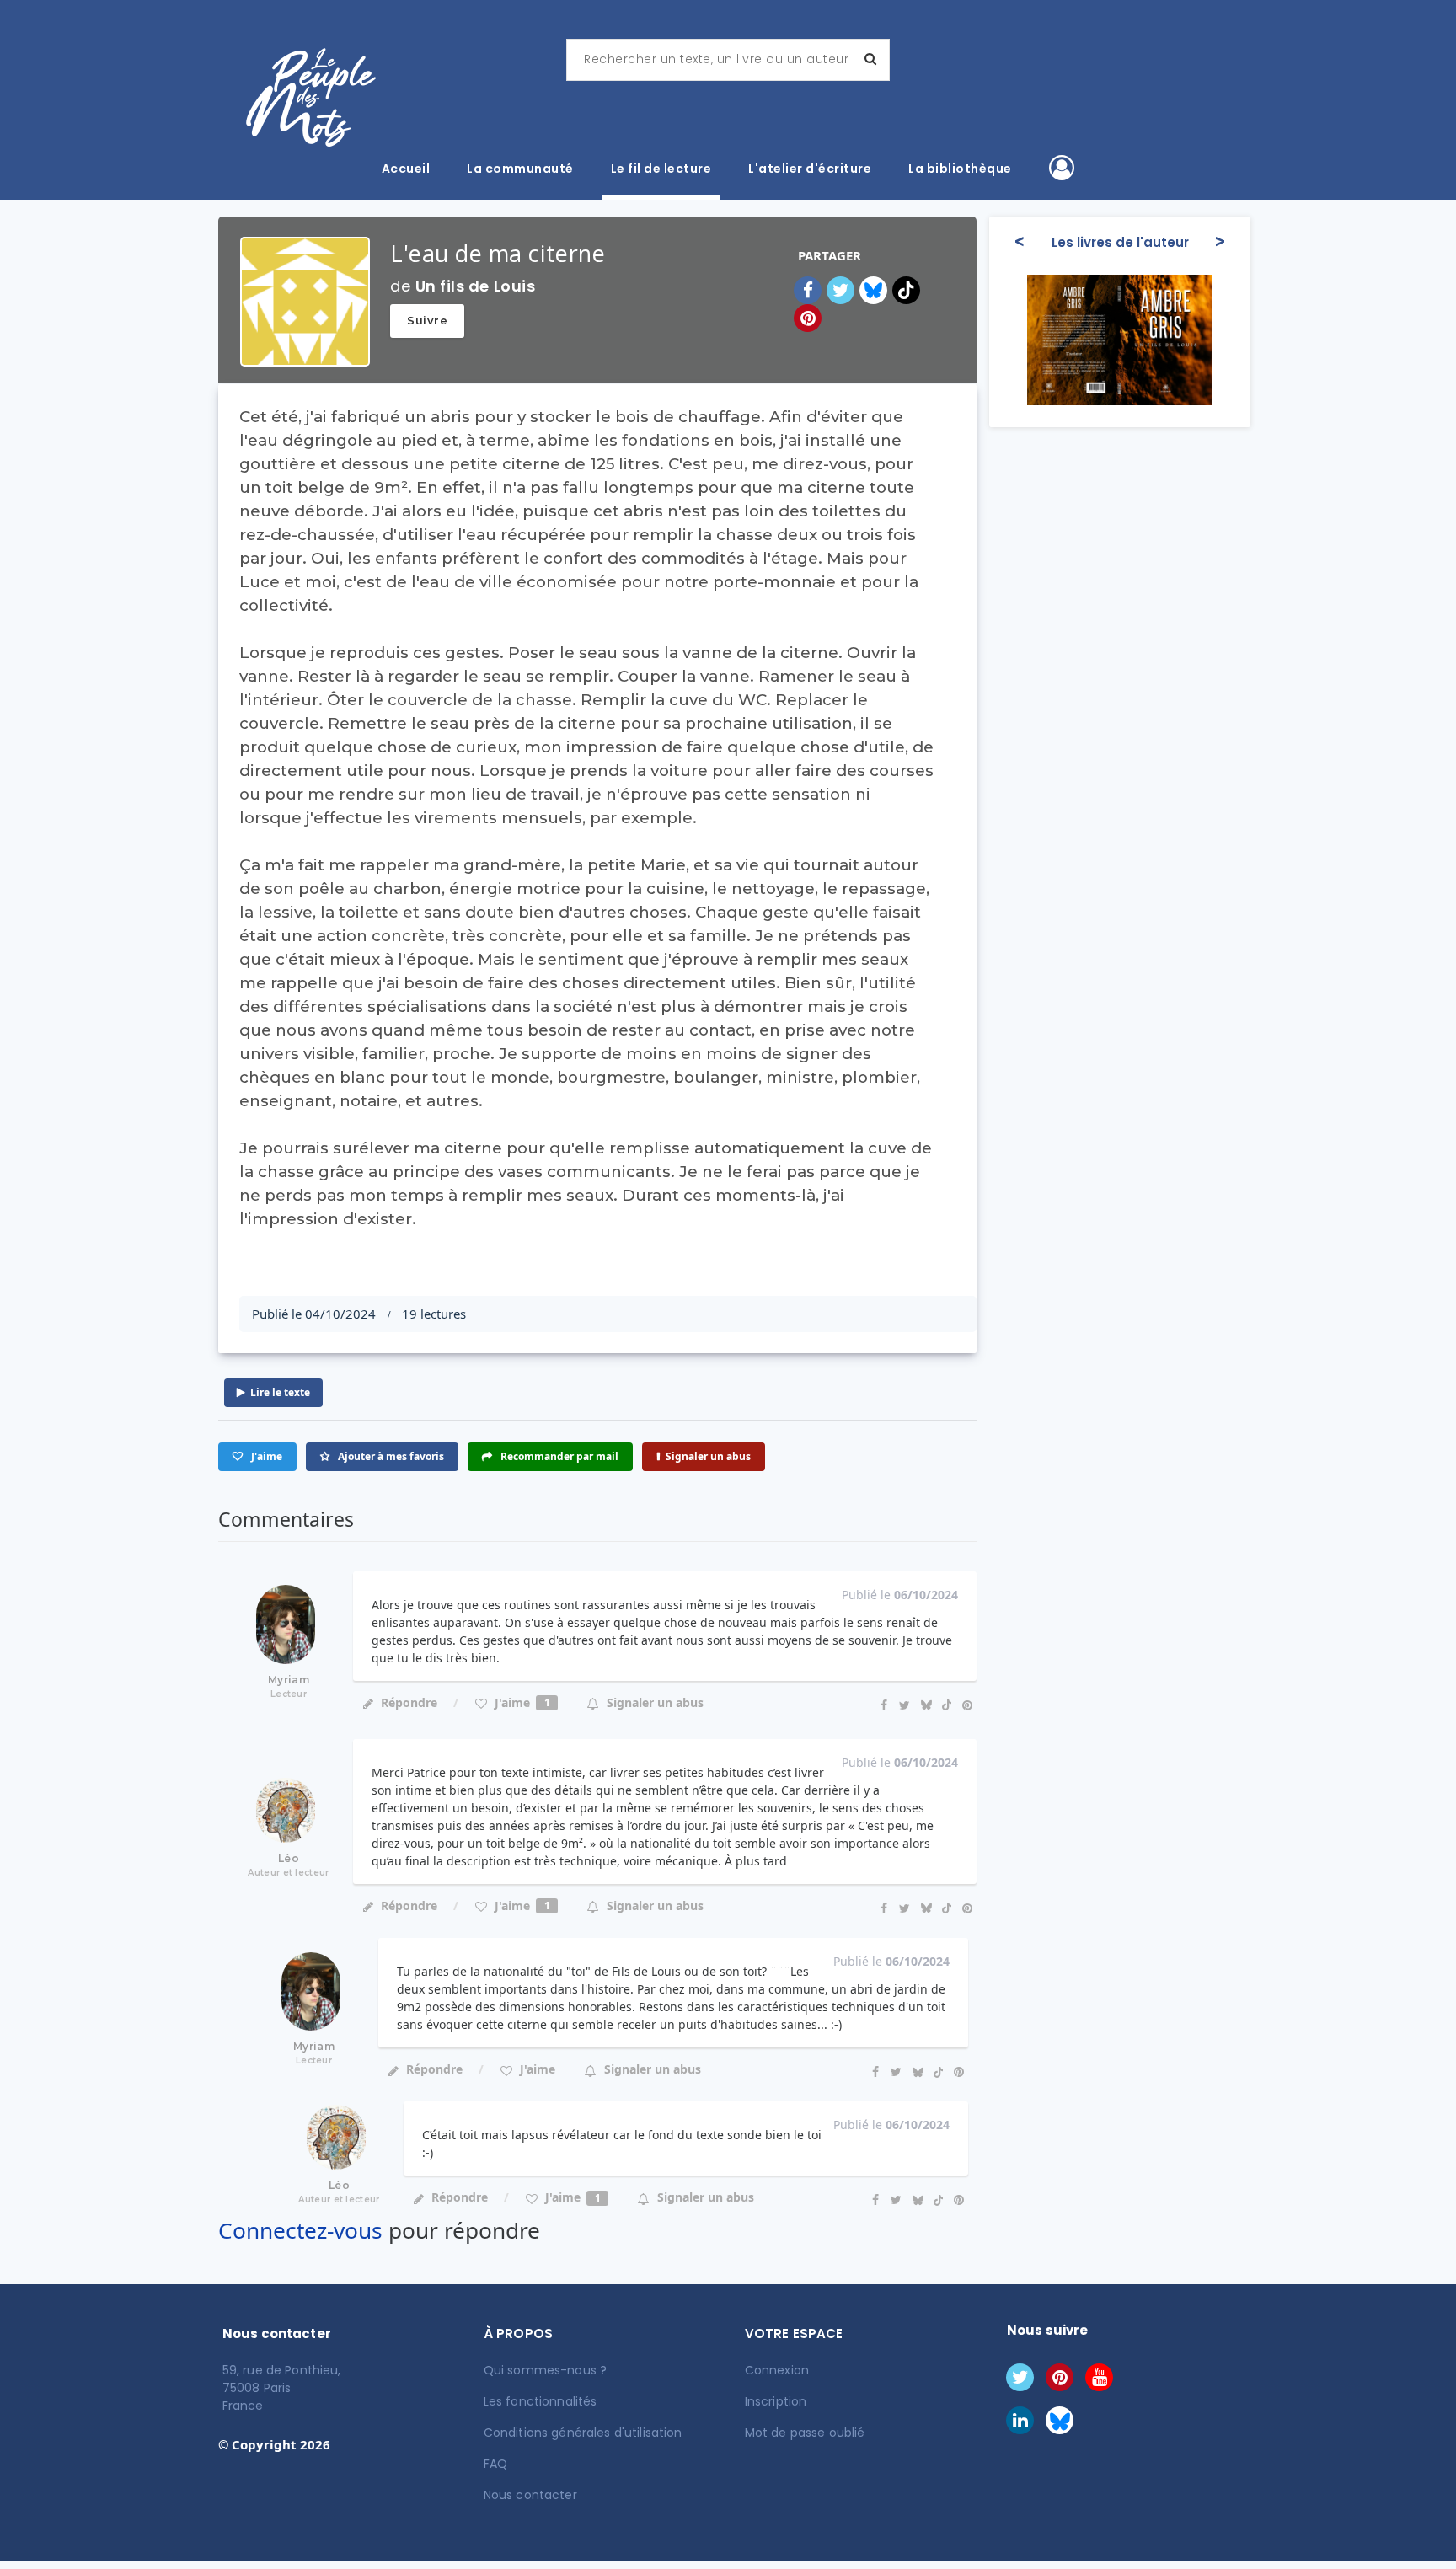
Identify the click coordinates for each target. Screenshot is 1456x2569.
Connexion (777, 2370)
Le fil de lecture (661, 169)
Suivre (427, 320)
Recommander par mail (558, 1456)
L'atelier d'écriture (810, 169)
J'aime (521, 1702)
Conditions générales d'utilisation (583, 2433)
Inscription (776, 2401)
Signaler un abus (708, 1456)
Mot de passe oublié (805, 2433)
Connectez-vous (300, 2230)
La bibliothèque (960, 169)
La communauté (520, 169)
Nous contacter (530, 2495)
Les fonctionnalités (541, 2401)
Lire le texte (280, 1392)
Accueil (406, 169)
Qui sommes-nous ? (545, 2370)
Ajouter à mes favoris (390, 1456)
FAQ (495, 2464)
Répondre (409, 1702)
